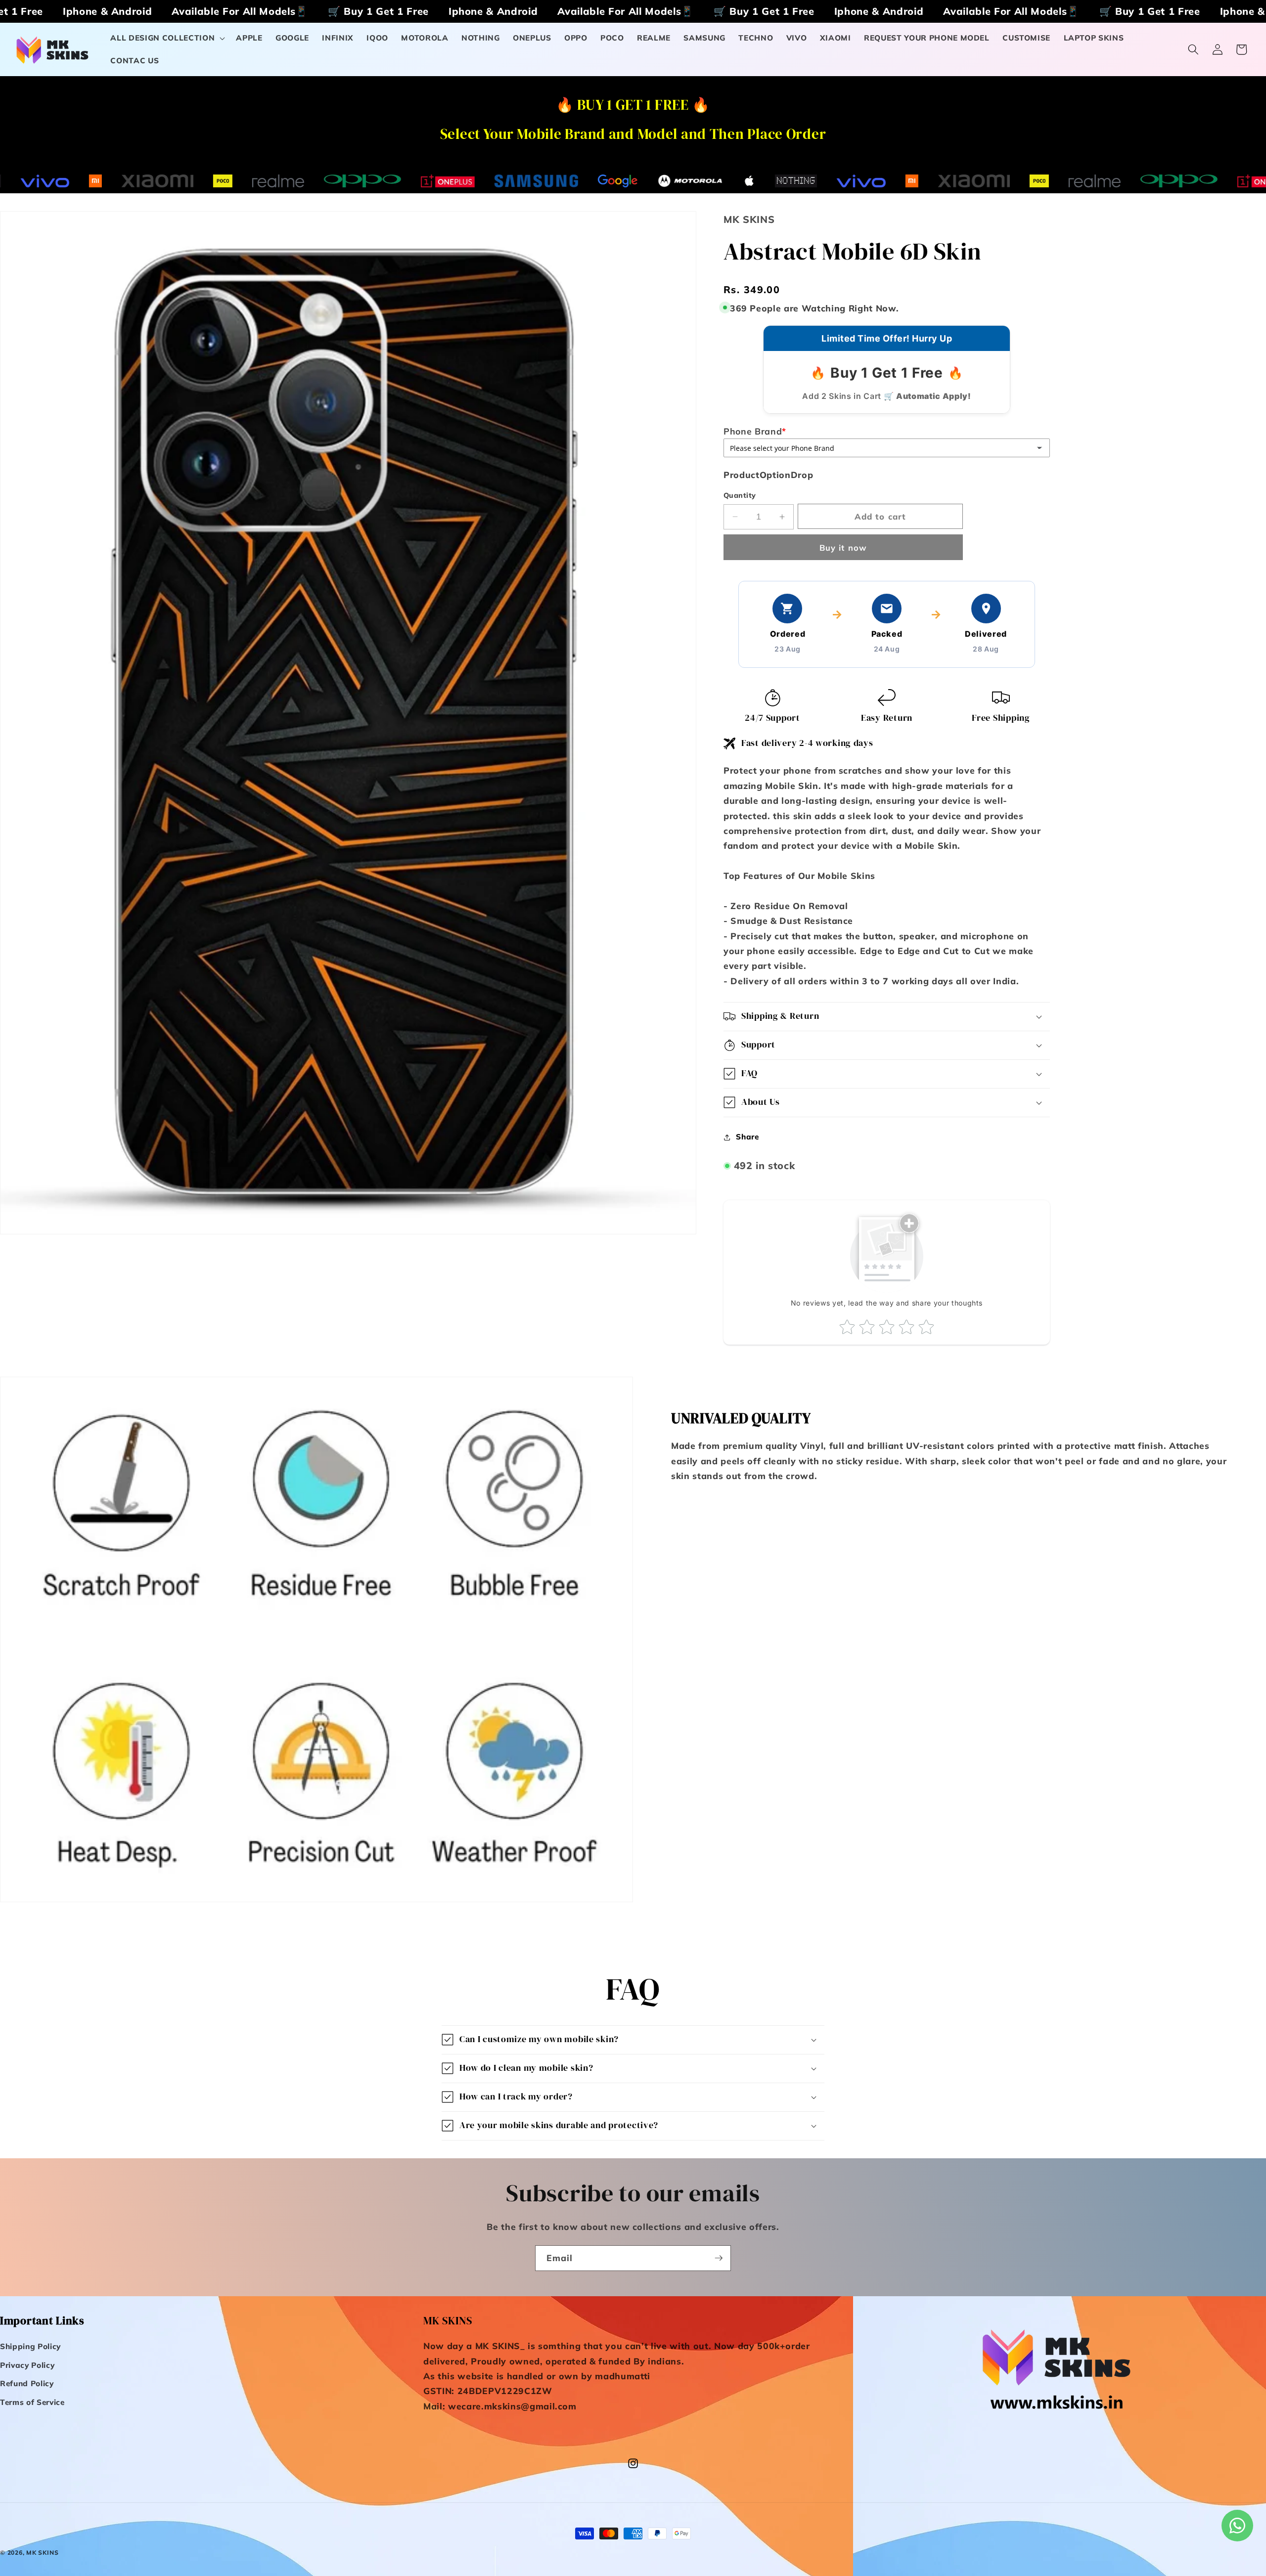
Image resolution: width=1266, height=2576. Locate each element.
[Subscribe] (719, 2258)
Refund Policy (27, 2384)
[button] (167, 38)
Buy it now (843, 547)
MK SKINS (42, 2553)
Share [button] (747, 1137)
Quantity (740, 495)
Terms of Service (32, 2402)
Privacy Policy (27, 2365)
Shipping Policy (30, 2347)
